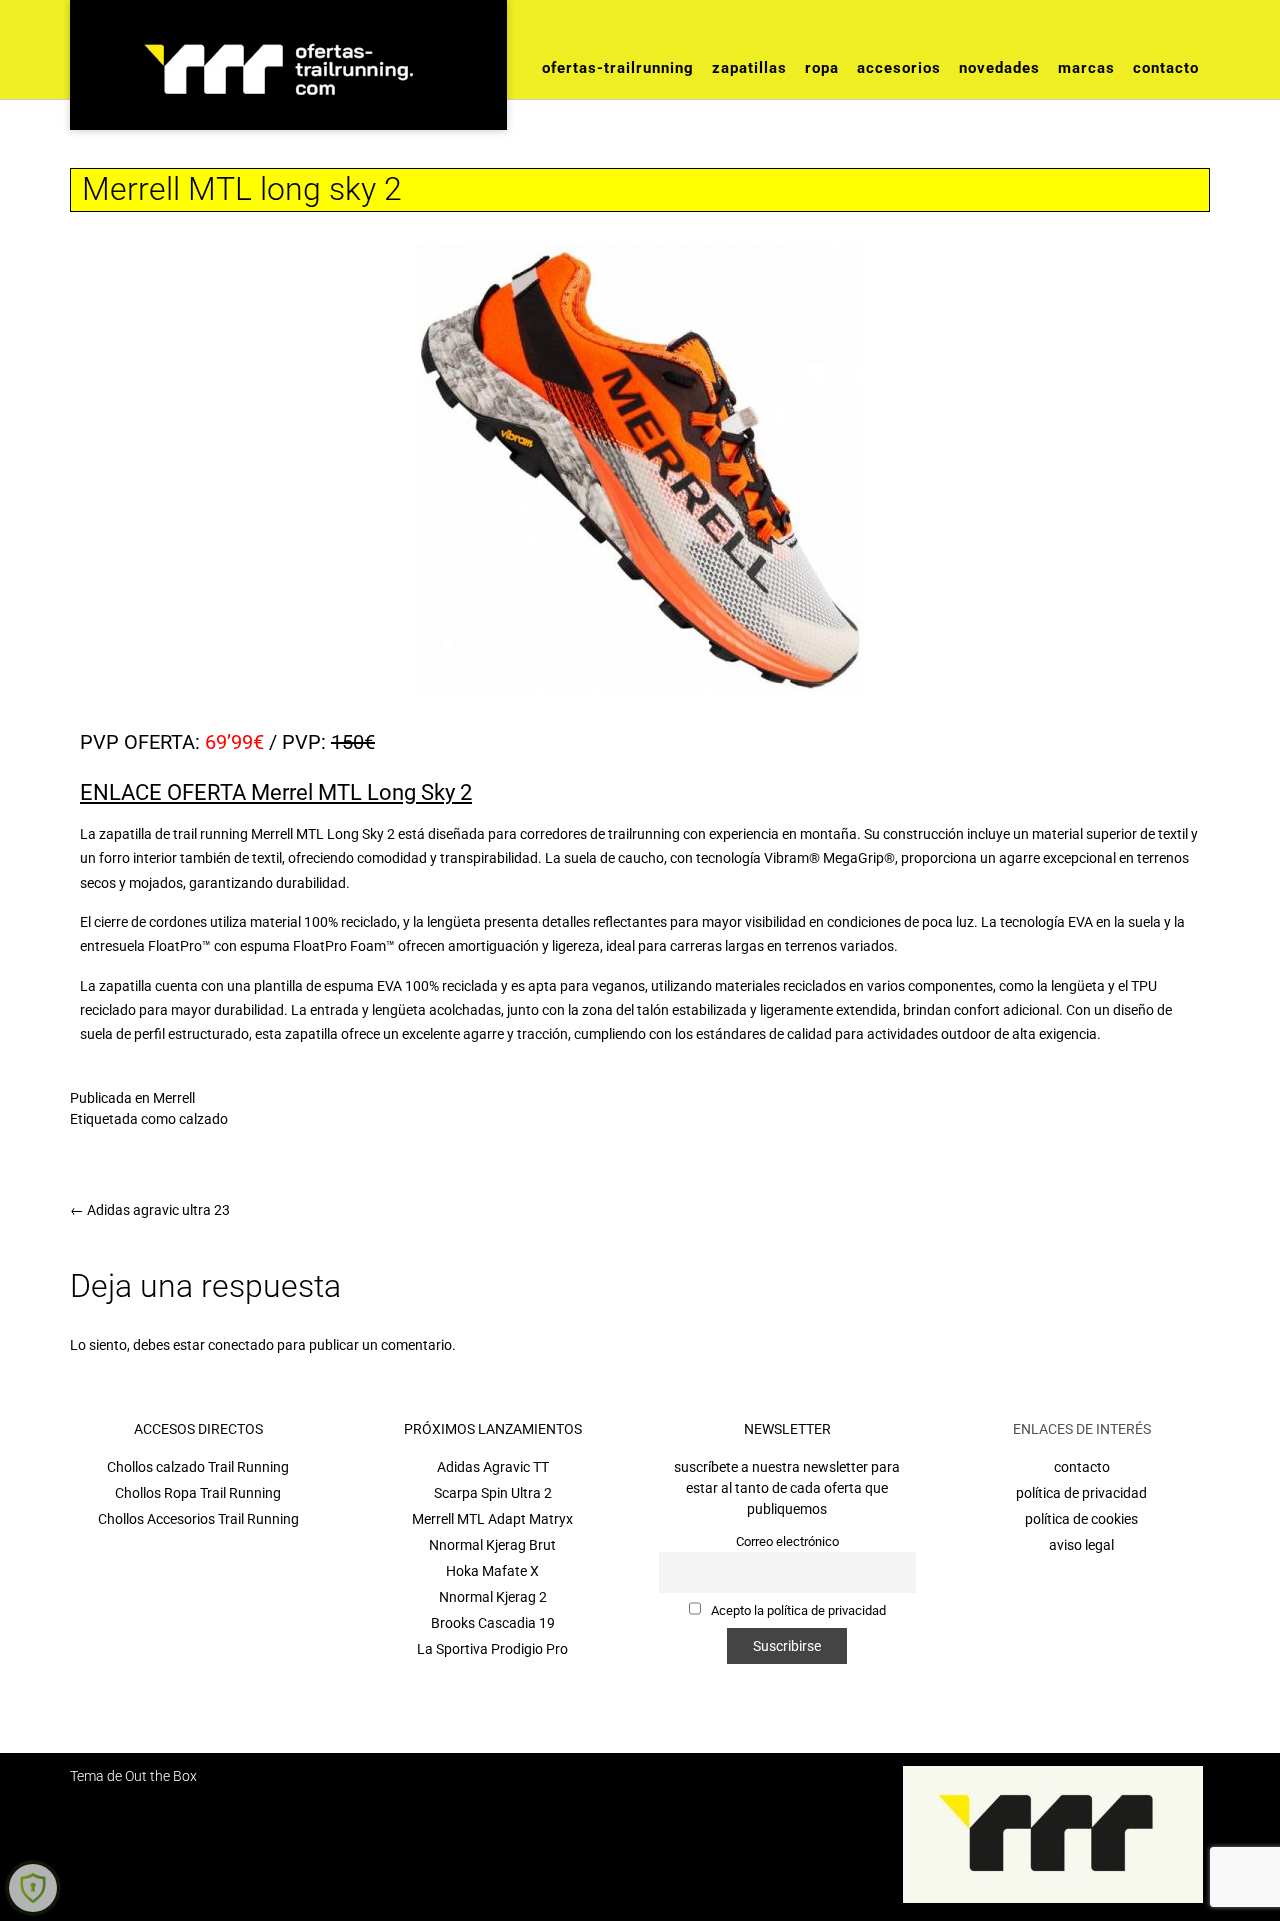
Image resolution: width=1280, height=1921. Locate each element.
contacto (1082, 1467)
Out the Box (161, 1776)
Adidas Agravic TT (493, 1467)
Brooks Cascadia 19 (493, 1623)
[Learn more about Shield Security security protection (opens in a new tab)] (33, 1888)
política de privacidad (1081, 1493)
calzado (203, 1119)
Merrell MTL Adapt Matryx (492, 1519)
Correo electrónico (787, 1541)
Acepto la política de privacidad (797, 1610)
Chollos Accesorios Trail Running (198, 1519)
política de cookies (1081, 1519)
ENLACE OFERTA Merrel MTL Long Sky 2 (276, 792)
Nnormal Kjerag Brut (492, 1545)
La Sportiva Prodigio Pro (492, 1649)
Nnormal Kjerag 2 (493, 1597)
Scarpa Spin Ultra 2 (493, 1493)
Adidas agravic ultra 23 (150, 1210)
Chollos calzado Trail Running (198, 1467)
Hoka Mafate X (492, 1571)
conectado (241, 1345)
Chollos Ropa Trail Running (198, 1493)
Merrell (174, 1098)
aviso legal (1081, 1545)
